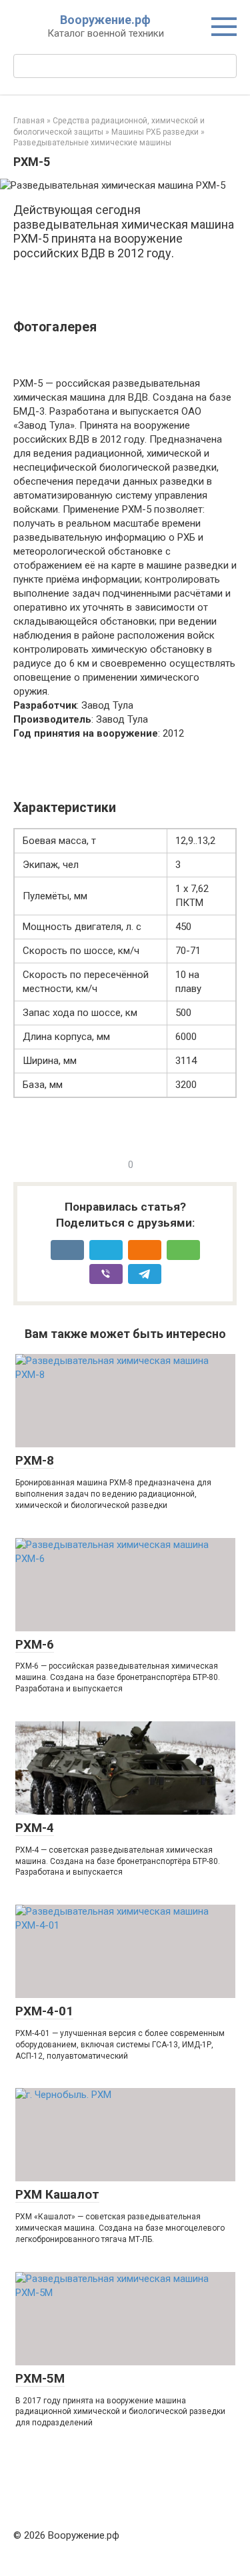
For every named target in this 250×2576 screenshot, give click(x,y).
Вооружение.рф (105, 20)
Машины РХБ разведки (155, 132)
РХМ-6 (35, 1644)
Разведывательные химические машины (92, 143)
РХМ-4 (35, 1828)
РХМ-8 (35, 1460)
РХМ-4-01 (44, 2011)
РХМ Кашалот (57, 2194)
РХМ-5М (40, 2378)
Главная (29, 121)
